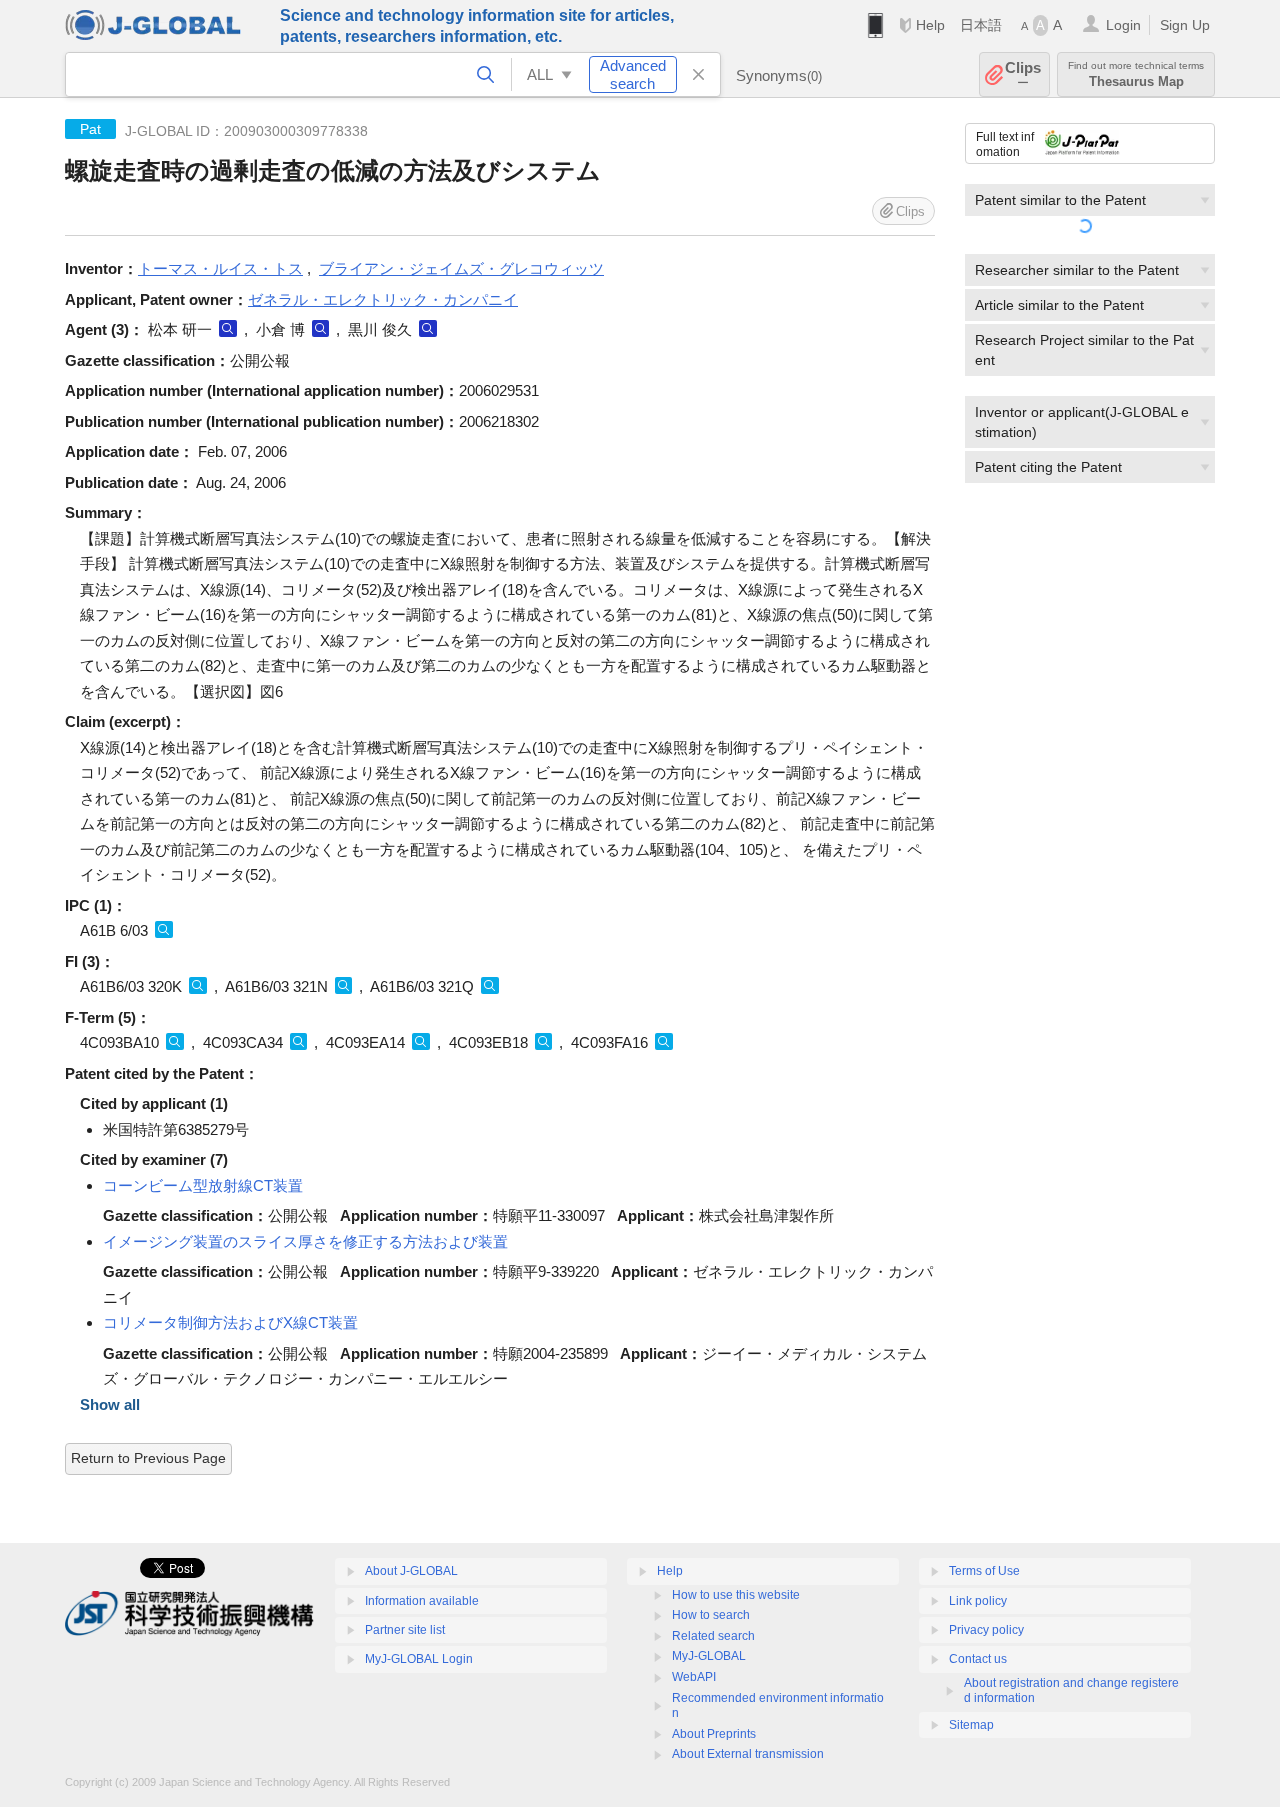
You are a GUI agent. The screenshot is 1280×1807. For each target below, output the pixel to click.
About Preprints (714, 1734)
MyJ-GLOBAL (709, 1656)
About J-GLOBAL (411, 1571)
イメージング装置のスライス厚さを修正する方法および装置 (305, 1241)
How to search (711, 1615)
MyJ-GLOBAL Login (419, 1659)
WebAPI (694, 1677)
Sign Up (1185, 25)
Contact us (978, 1659)
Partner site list (405, 1630)
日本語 (981, 25)
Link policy (978, 1601)
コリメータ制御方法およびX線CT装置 (230, 1322)
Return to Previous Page (148, 1458)
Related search (713, 1636)
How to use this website (736, 1595)
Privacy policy (986, 1630)
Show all (110, 1404)
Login (1123, 25)
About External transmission (748, 1754)
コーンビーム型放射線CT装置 (203, 1185)
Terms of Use (984, 1571)
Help (930, 25)
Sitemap (971, 1725)
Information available (422, 1601)
